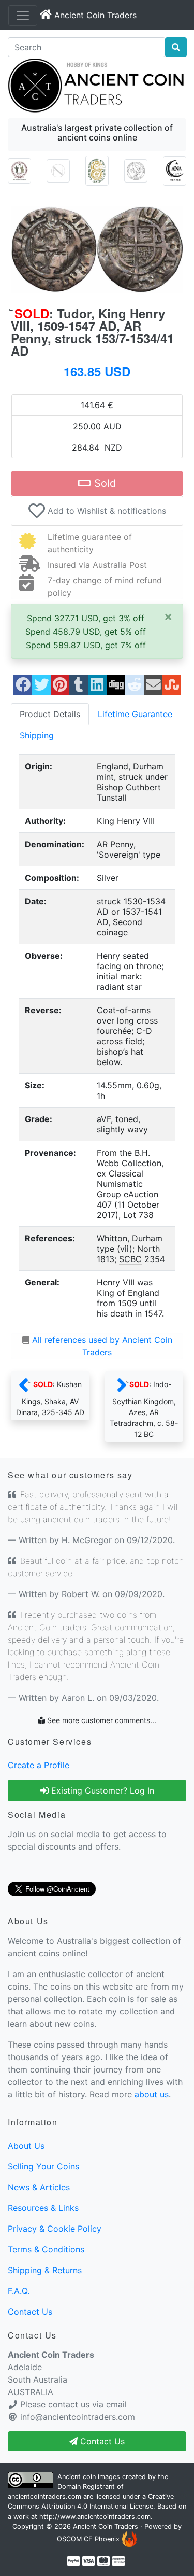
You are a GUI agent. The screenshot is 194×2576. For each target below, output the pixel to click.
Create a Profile (39, 1765)
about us (152, 2094)
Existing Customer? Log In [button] (101, 1790)
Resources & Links (43, 2208)
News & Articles (39, 2187)
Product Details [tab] (50, 714)
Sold (103, 483)
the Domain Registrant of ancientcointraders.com (88, 2487)
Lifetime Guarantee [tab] (135, 714)
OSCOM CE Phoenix (89, 2539)
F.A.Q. (19, 2291)
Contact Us (30, 2312)
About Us (26, 2146)
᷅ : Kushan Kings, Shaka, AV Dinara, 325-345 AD (50, 1398)
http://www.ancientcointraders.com (95, 2517)
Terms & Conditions (46, 2249)
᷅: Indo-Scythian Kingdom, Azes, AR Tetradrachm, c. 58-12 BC (144, 1409)
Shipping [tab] (37, 735)
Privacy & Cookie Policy (55, 2229)
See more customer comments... (101, 1720)
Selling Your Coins (43, 2166)
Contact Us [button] (101, 2441)
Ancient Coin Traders (106, 2526)
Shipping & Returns (45, 2270)
